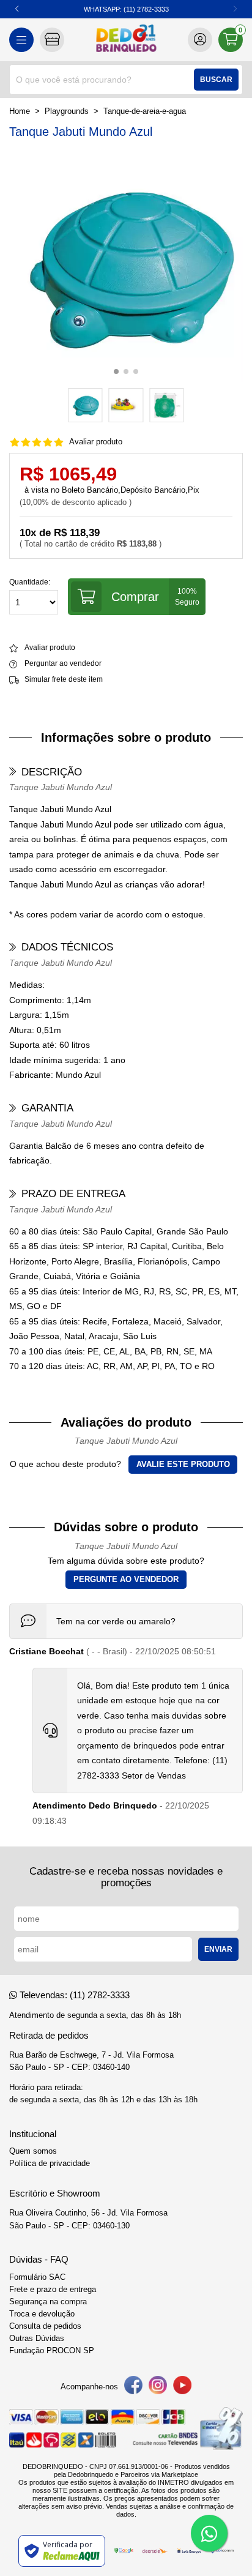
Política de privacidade (50, 2163)
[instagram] (158, 2387)
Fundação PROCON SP (52, 2351)
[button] (235, 9)
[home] (126, 40)
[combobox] (126, 80)
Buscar (216, 80)
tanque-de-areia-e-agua (145, 111)
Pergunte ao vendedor (126, 1580)
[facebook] (133, 2387)
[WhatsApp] (209, 2533)
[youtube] (182, 2387)
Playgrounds (67, 111)
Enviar (218, 1949)
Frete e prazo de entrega (53, 2290)
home (20, 111)
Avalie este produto (183, 1465)
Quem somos (33, 2151)
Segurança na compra (48, 2302)
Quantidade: (30, 582)
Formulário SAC (37, 2277)
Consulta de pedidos (45, 2326)
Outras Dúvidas (37, 2339)
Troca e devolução (42, 2314)
